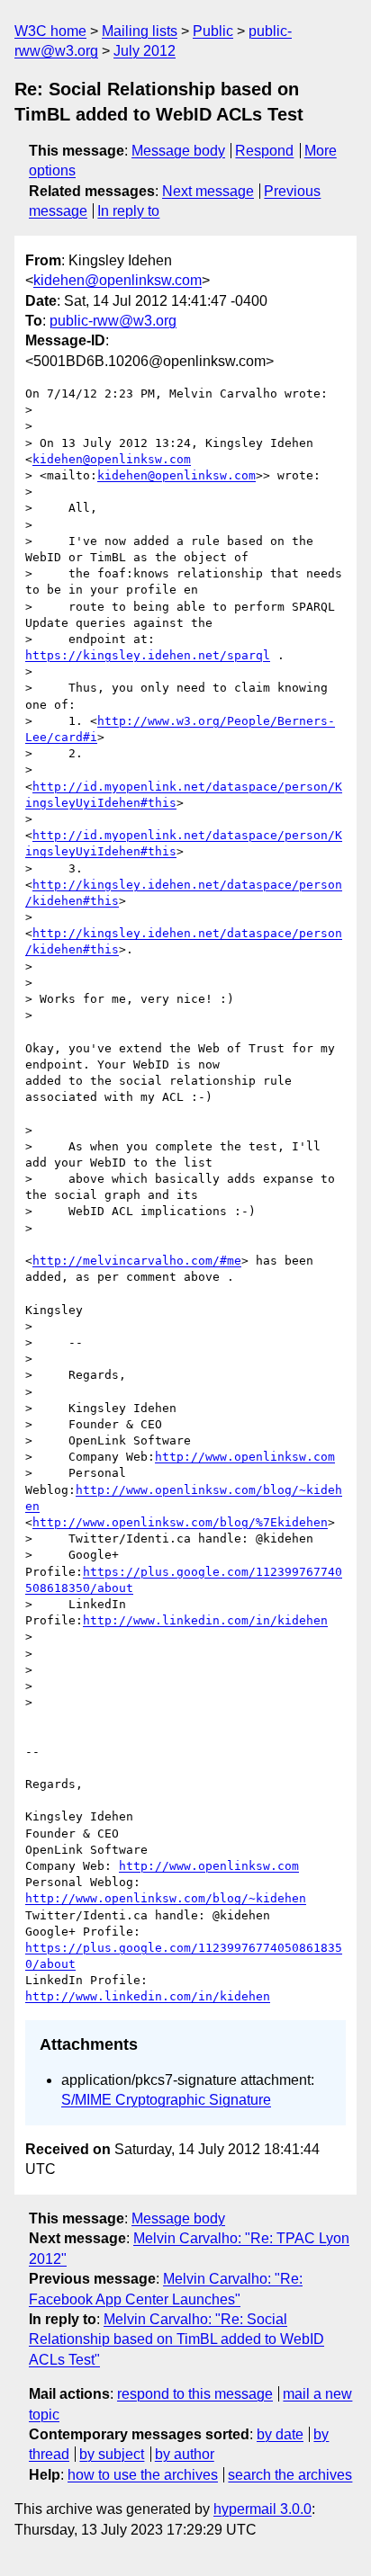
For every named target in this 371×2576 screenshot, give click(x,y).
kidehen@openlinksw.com (118, 280)
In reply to (128, 211)
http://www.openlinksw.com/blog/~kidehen (166, 1898)
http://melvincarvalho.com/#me (137, 1261)
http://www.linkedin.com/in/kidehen (205, 1620)
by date (280, 2434)
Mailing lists (140, 31)
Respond (264, 151)
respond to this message (195, 2394)
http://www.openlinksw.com (245, 1457)
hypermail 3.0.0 (262, 2509)
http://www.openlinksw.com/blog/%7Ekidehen (180, 1522)
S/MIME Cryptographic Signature (166, 2100)
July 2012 (145, 51)
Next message (208, 191)
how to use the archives (143, 2475)
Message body (178, 151)
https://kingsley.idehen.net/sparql (148, 655)
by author (185, 2454)
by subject (112, 2454)
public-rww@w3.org (113, 321)
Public (213, 31)
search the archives (290, 2475)
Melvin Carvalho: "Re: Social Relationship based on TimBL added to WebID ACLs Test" (176, 2339)
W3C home (50, 31)
